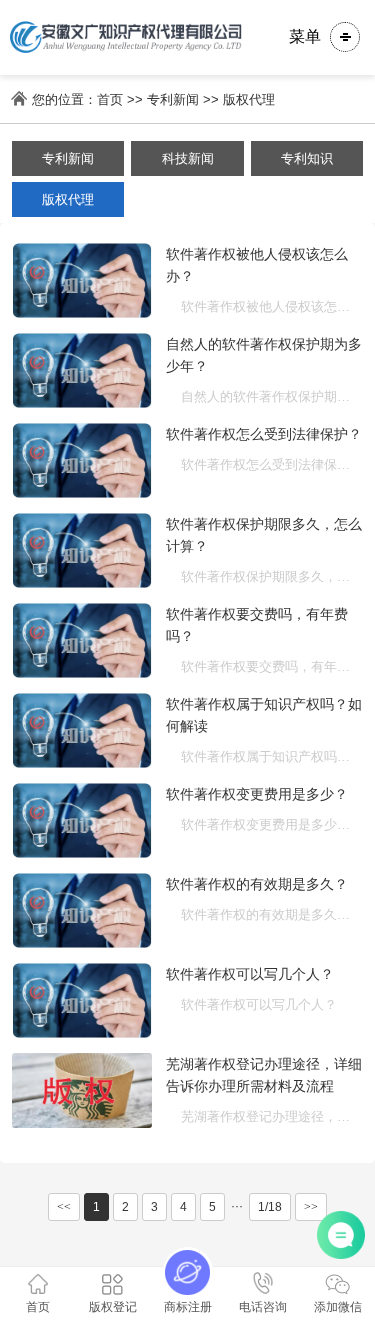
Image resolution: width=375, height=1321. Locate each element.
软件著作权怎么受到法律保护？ (264, 434)
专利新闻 (173, 99)
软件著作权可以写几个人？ (250, 974)
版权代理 (249, 99)
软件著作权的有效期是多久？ (257, 884)
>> (311, 1207)
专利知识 (307, 158)
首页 (110, 99)
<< (64, 1207)
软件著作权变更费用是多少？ (257, 794)
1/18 (270, 1207)
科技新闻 (188, 158)
